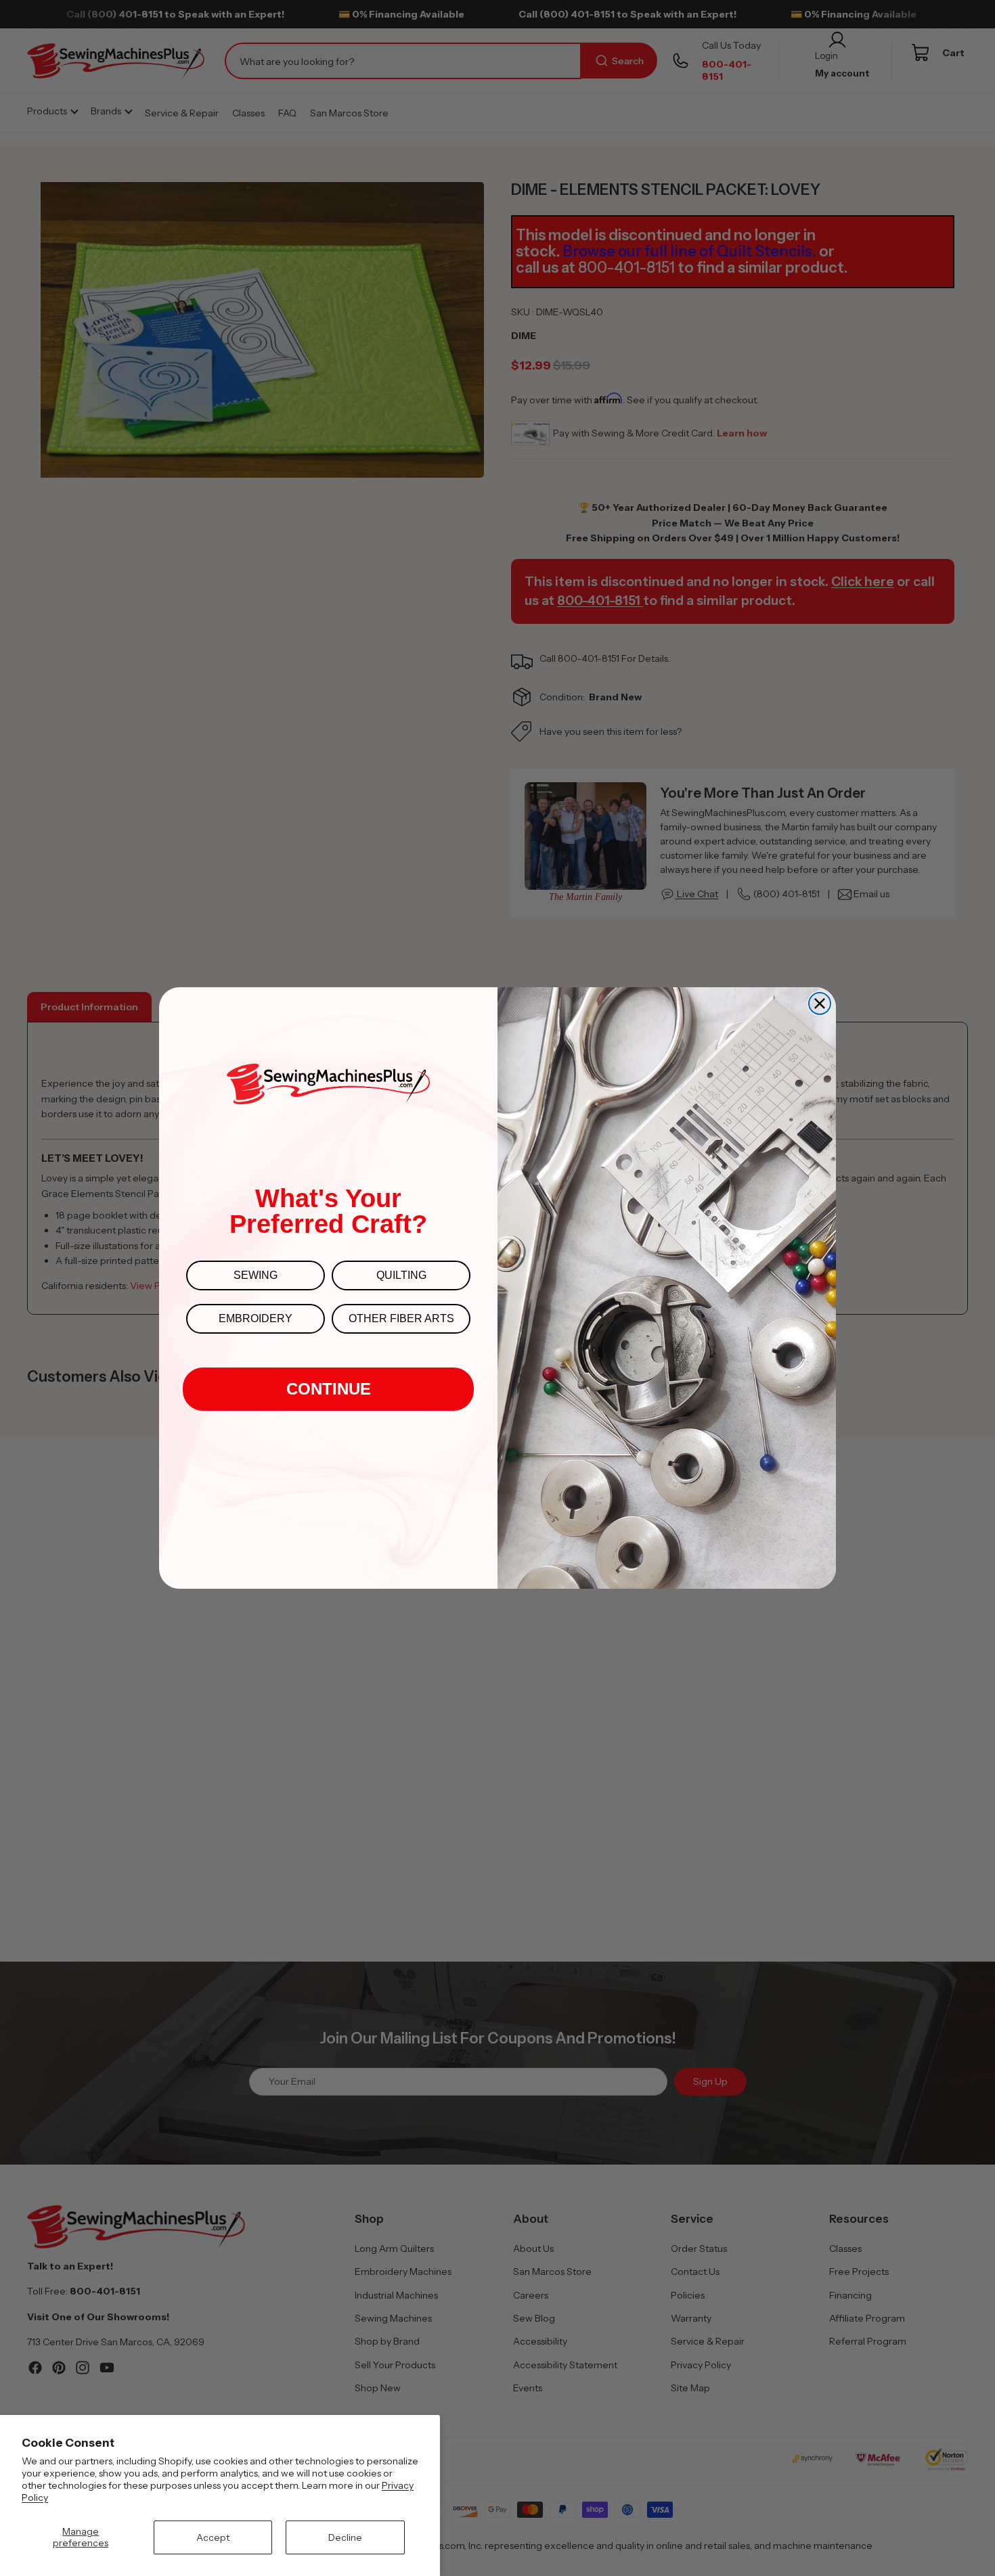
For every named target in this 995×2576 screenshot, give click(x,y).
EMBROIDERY (256, 1318)
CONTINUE (329, 1389)
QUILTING (401, 1275)
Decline (345, 2537)
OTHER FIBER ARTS (401, 1318)
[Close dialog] (820, 1003)
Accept (213, 2537)
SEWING (256, 1275)
